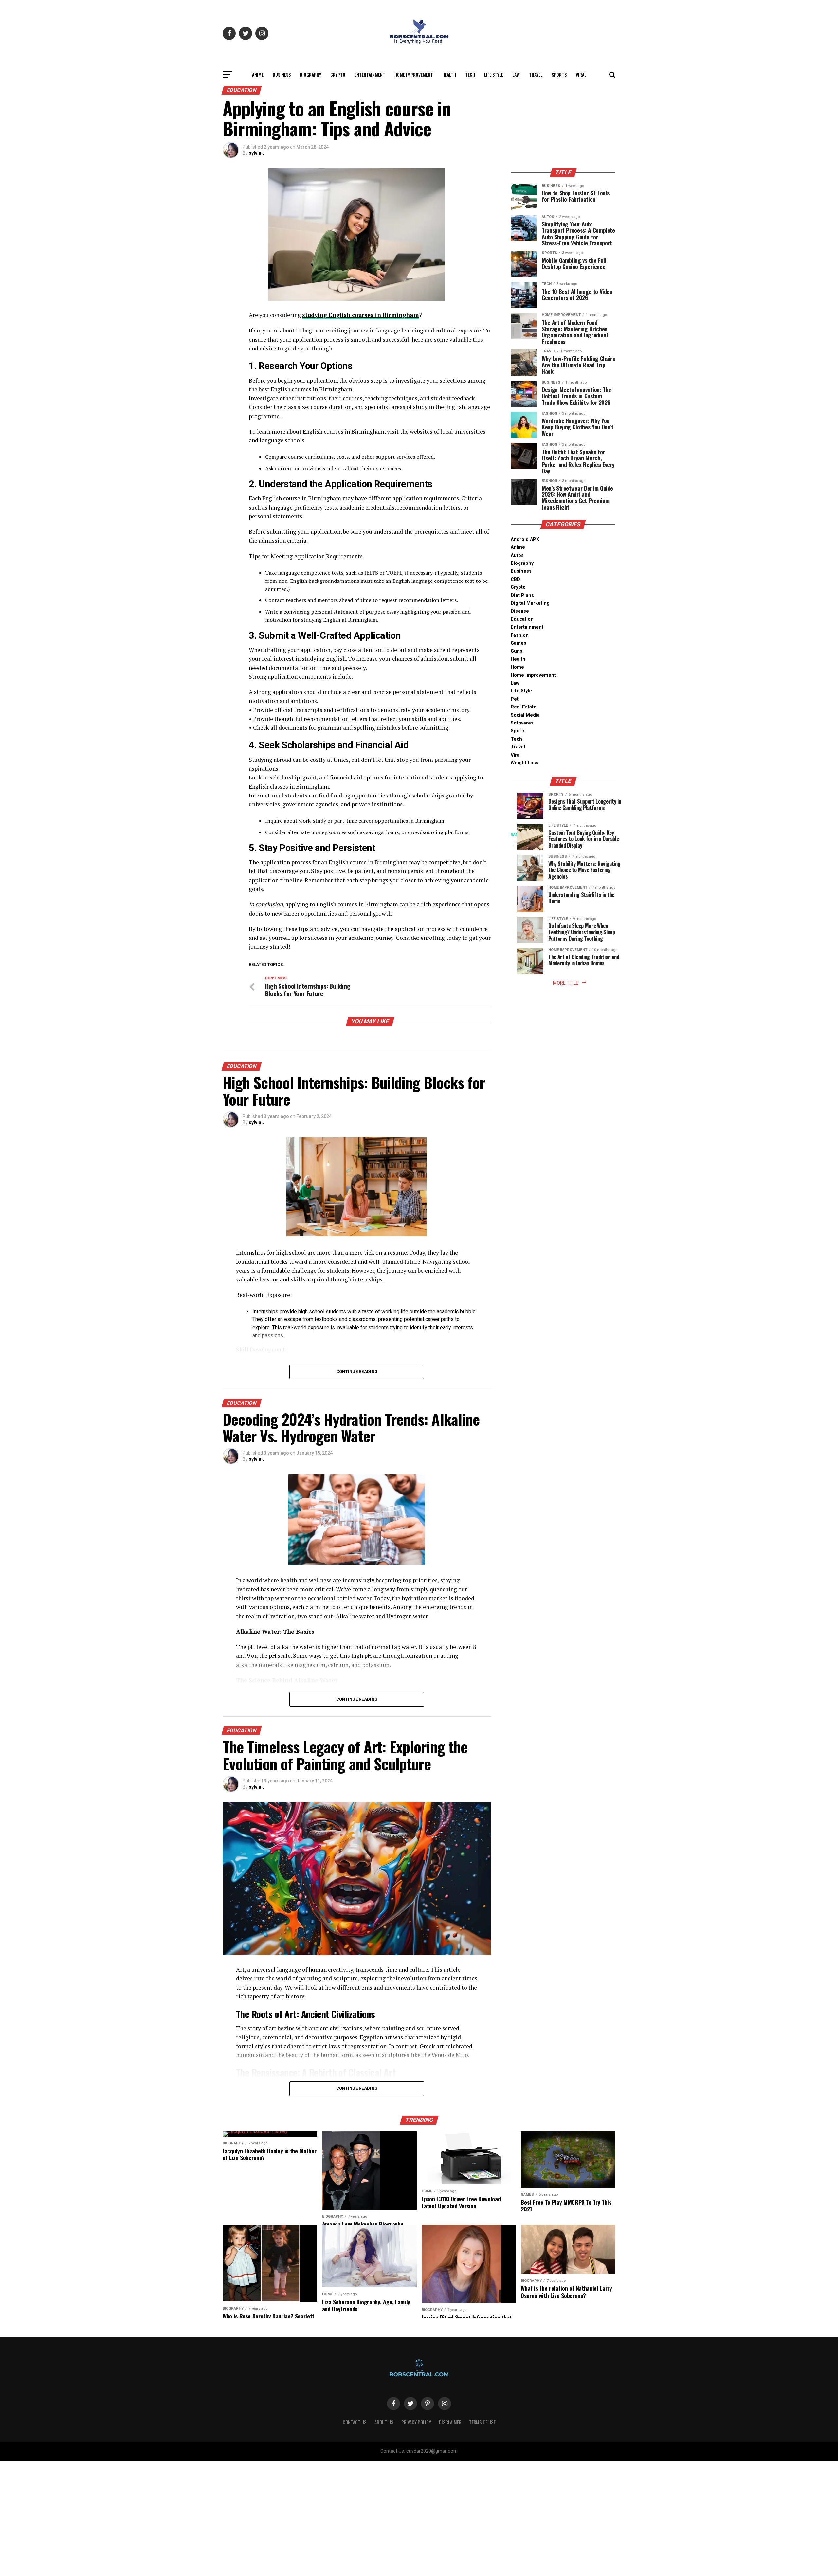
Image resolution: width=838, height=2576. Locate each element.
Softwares (522, 723)
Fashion (520, 635)
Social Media (525, 715)
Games (519, 643)
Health (449, 74)
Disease (520, 611)
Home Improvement (414, 74)
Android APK (525, 539)
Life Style (494, 74)
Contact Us (355, 2422)
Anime (258, 74)
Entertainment (370, 74)
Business (282, 74)
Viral (581, 74)
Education (522, 619)
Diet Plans (522, 595)
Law (516, 74)
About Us (384, 2422)
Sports (559, 74)
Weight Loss (525, 763)
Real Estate (524, 707)
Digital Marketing (530, 603)
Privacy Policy (416, 2422)
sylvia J (257, 153)
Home (517, 667)
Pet (515, 699)
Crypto (338, 74)
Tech (470, 74)
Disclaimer (450, 2422)
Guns (517, 651)
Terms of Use (482, 2422)
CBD (515, 579)
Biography (310, 74)
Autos (517, 555)
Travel (536, 74)
